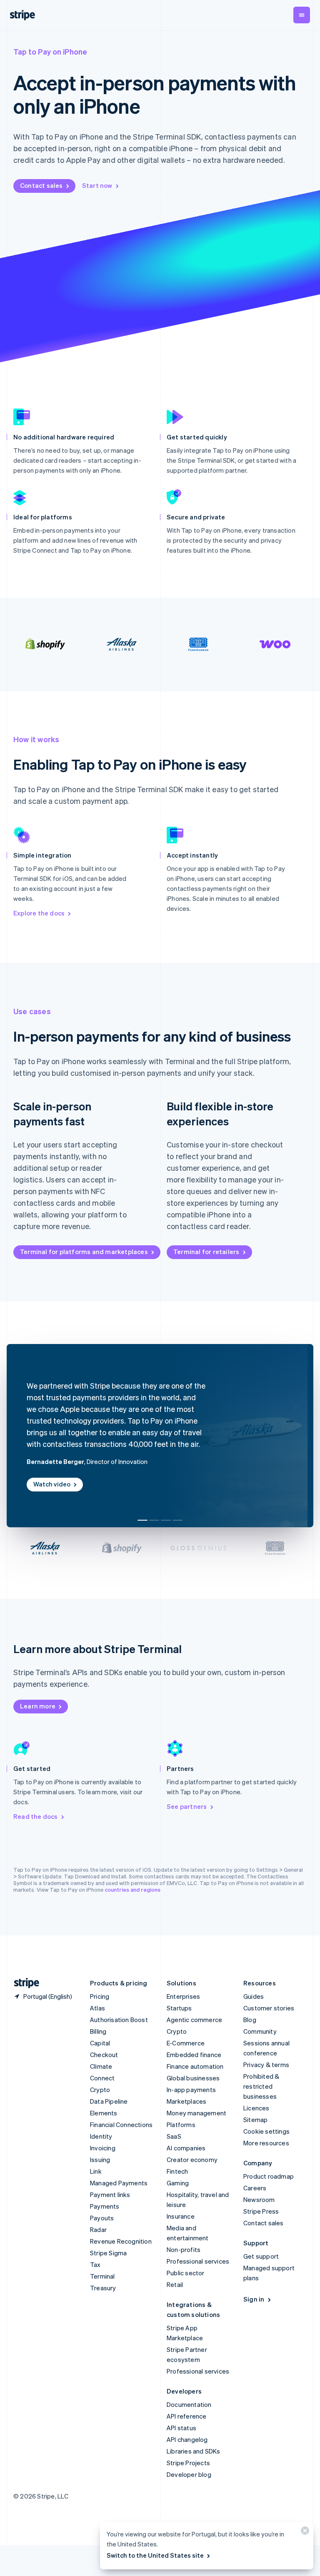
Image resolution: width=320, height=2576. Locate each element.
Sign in (254, 2299)
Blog (250, 2020)
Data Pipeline (109, 2101)
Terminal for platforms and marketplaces (84, 1252)
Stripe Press (261, 2211)
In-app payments (191, 2090)
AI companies (186, 2148)
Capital (100, 2043)
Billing (98, 2031)
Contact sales (41, 185)
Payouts (102, 2218)
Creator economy (192, 2160)
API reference (187, 2416)
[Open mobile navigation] (302, 15)
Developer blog (189, 2474)
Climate (101, 2066)
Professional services (198, 2261)
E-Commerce (186, 2043)
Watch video (52, 1484)
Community (260, 2031)
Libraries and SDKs (194, 2451)
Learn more (38, 1706)
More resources (266, 2143)
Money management (196, 2113)
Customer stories (269, 2008)
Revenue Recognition (121, 2241)
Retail (175, 2284)
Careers (255, 2188)
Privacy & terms (266, 2065)
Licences (256, 2108)
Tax (95, 2264)
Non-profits (184, 2249)
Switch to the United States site (155, 2555)
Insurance (181, 2216)
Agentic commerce (194, 2020)
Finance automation (195, 2066)
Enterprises (183, 1996)
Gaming (178, 2183)
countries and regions (132, 1889)
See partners (187, 1806)
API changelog (187, 2439)
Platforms (181, 2125)
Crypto (100, 2090)
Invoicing (103, 2148)
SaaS (174, 2136)
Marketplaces (186, 2101)
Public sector (186, 2273)
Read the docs (36, 1816)
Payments (105, 2206)
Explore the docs (39, 913)
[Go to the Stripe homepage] (23, 1983)
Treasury (103, 2288)
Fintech (177, 2171)
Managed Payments (119, 2183)
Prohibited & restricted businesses (261, 2086)
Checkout (104, 2055)
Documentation (189, 2404)
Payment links (110, 2194)
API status (181, 2428)
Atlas (97, 2008)
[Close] (304, 2532)
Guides (254, 1996)
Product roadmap (269, 2176)
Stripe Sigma (108, 2253)
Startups (179, 2008)
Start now (97, 185)
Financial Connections (121, 2125)
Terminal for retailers (206, 1252)
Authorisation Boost (119, 2020)
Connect (102, 2078)
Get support (261, 2256)
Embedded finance (194, 2055)
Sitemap (255, 2120)
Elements (104, 2113)
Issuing (100, 2160)
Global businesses (193, 2078)
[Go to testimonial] (142, 1520)
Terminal (102, 2276)
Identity (101, 2136)
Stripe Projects (188, 2463)
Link (96, 2171)
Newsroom (259, 2199)
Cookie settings (266, 2131)
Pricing (100, 1996)
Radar (98, 2229)
